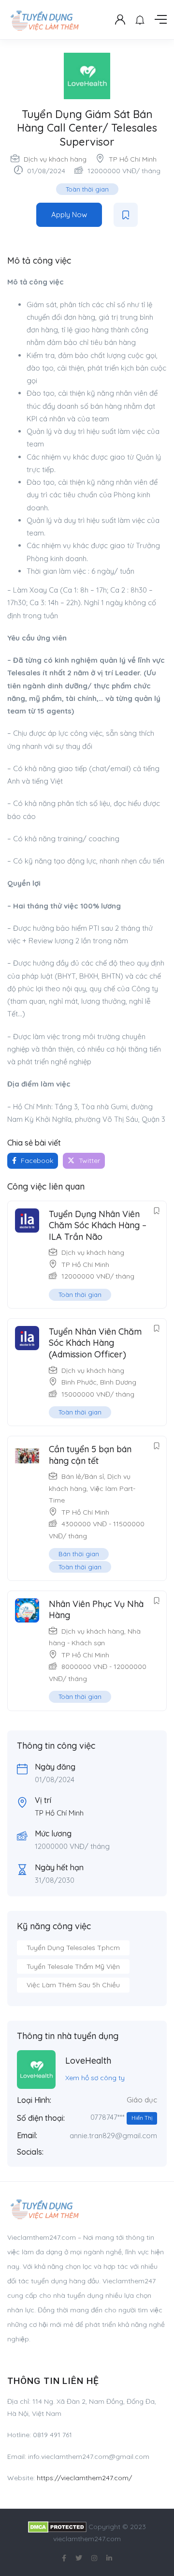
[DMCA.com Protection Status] (57, 2527)
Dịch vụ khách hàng (55, 159)
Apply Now (69, 215)
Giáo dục (142, 2100)
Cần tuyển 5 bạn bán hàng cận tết (90, 1455)
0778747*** (121, 2117)
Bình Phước (79, 1382)
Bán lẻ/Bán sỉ (83, 1476)
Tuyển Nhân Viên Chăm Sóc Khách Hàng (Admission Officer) (95, 1343)
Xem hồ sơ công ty (95, 2078)
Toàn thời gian (87, 189)
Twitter (88, 1161)
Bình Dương (118, 1382)
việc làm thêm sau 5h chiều (73, 1985)
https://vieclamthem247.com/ (84, 2478)
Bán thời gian (79, 1554)
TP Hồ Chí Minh (133, 159)
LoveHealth (88, 2061)
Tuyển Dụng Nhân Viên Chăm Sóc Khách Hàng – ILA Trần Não (98, 1225)
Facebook (36, 1161)
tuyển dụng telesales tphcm (73, 1948)
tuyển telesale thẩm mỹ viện (73, 1966)
